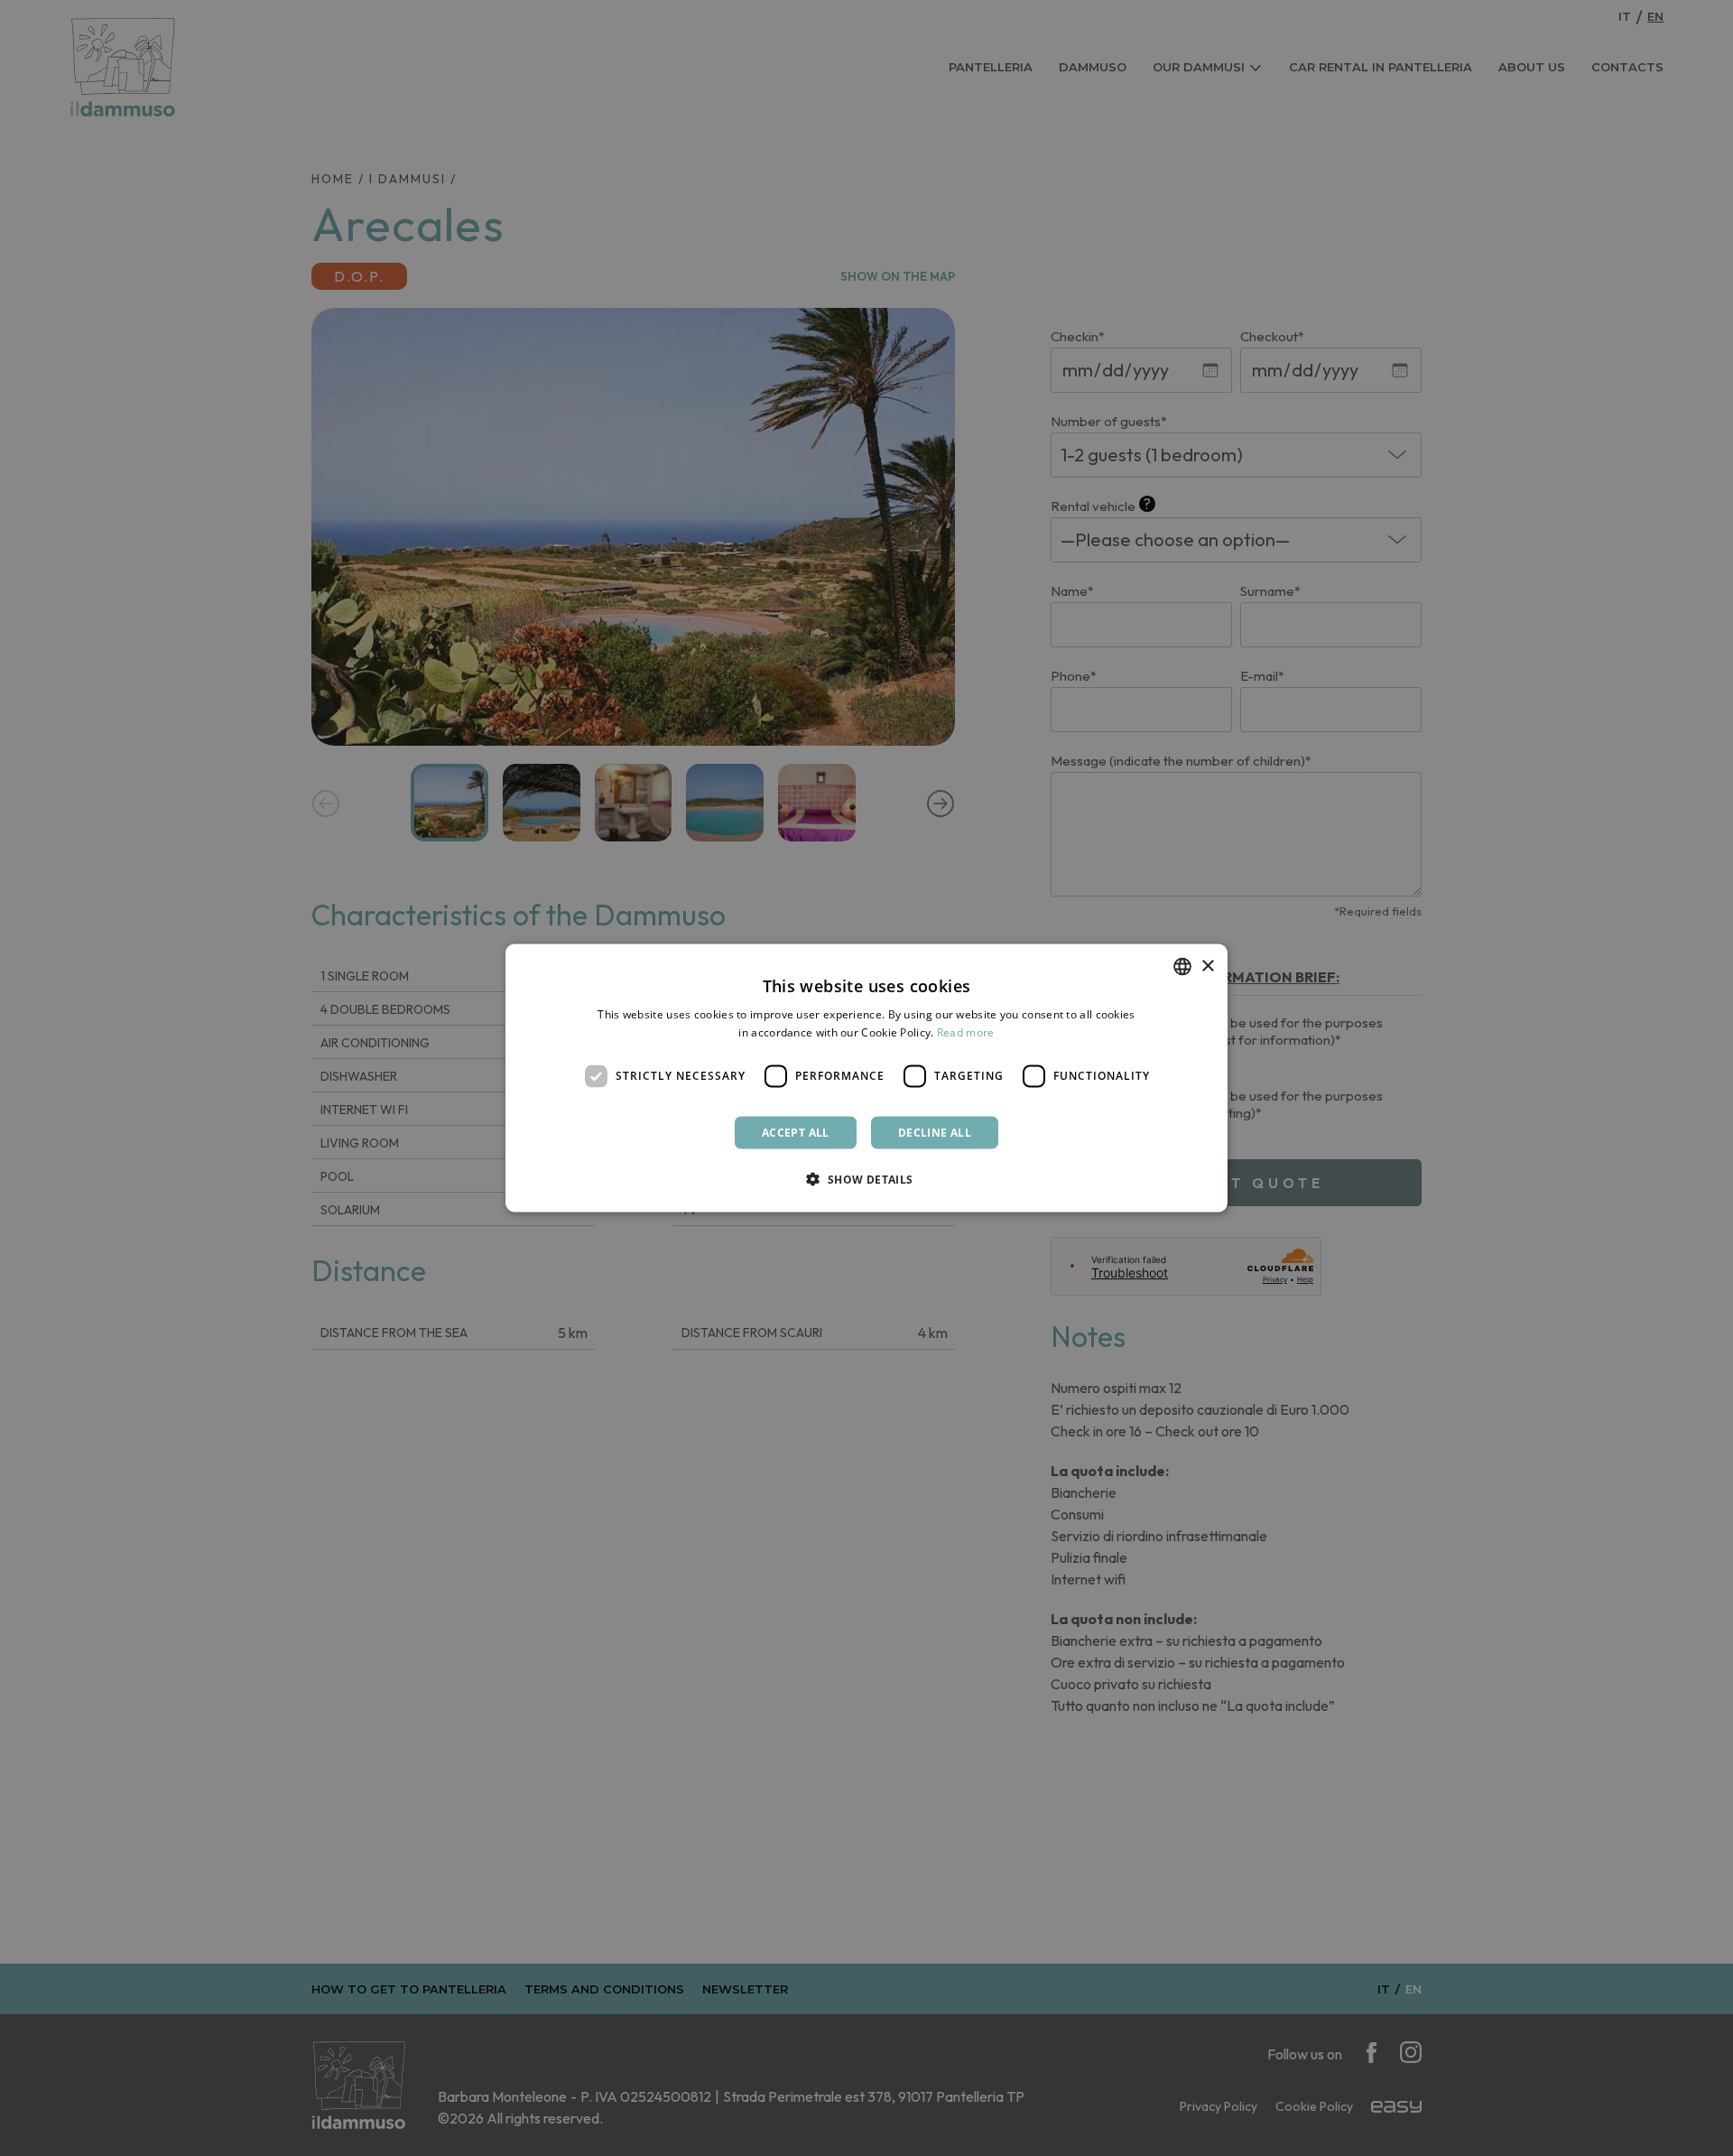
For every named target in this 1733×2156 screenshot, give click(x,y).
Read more (966, 1032)
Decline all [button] (935, 1132)
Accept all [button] (796, 1132)
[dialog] (866, 1078)
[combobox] (1182, 967)
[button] (866, 1178)
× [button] (1207, 966)
